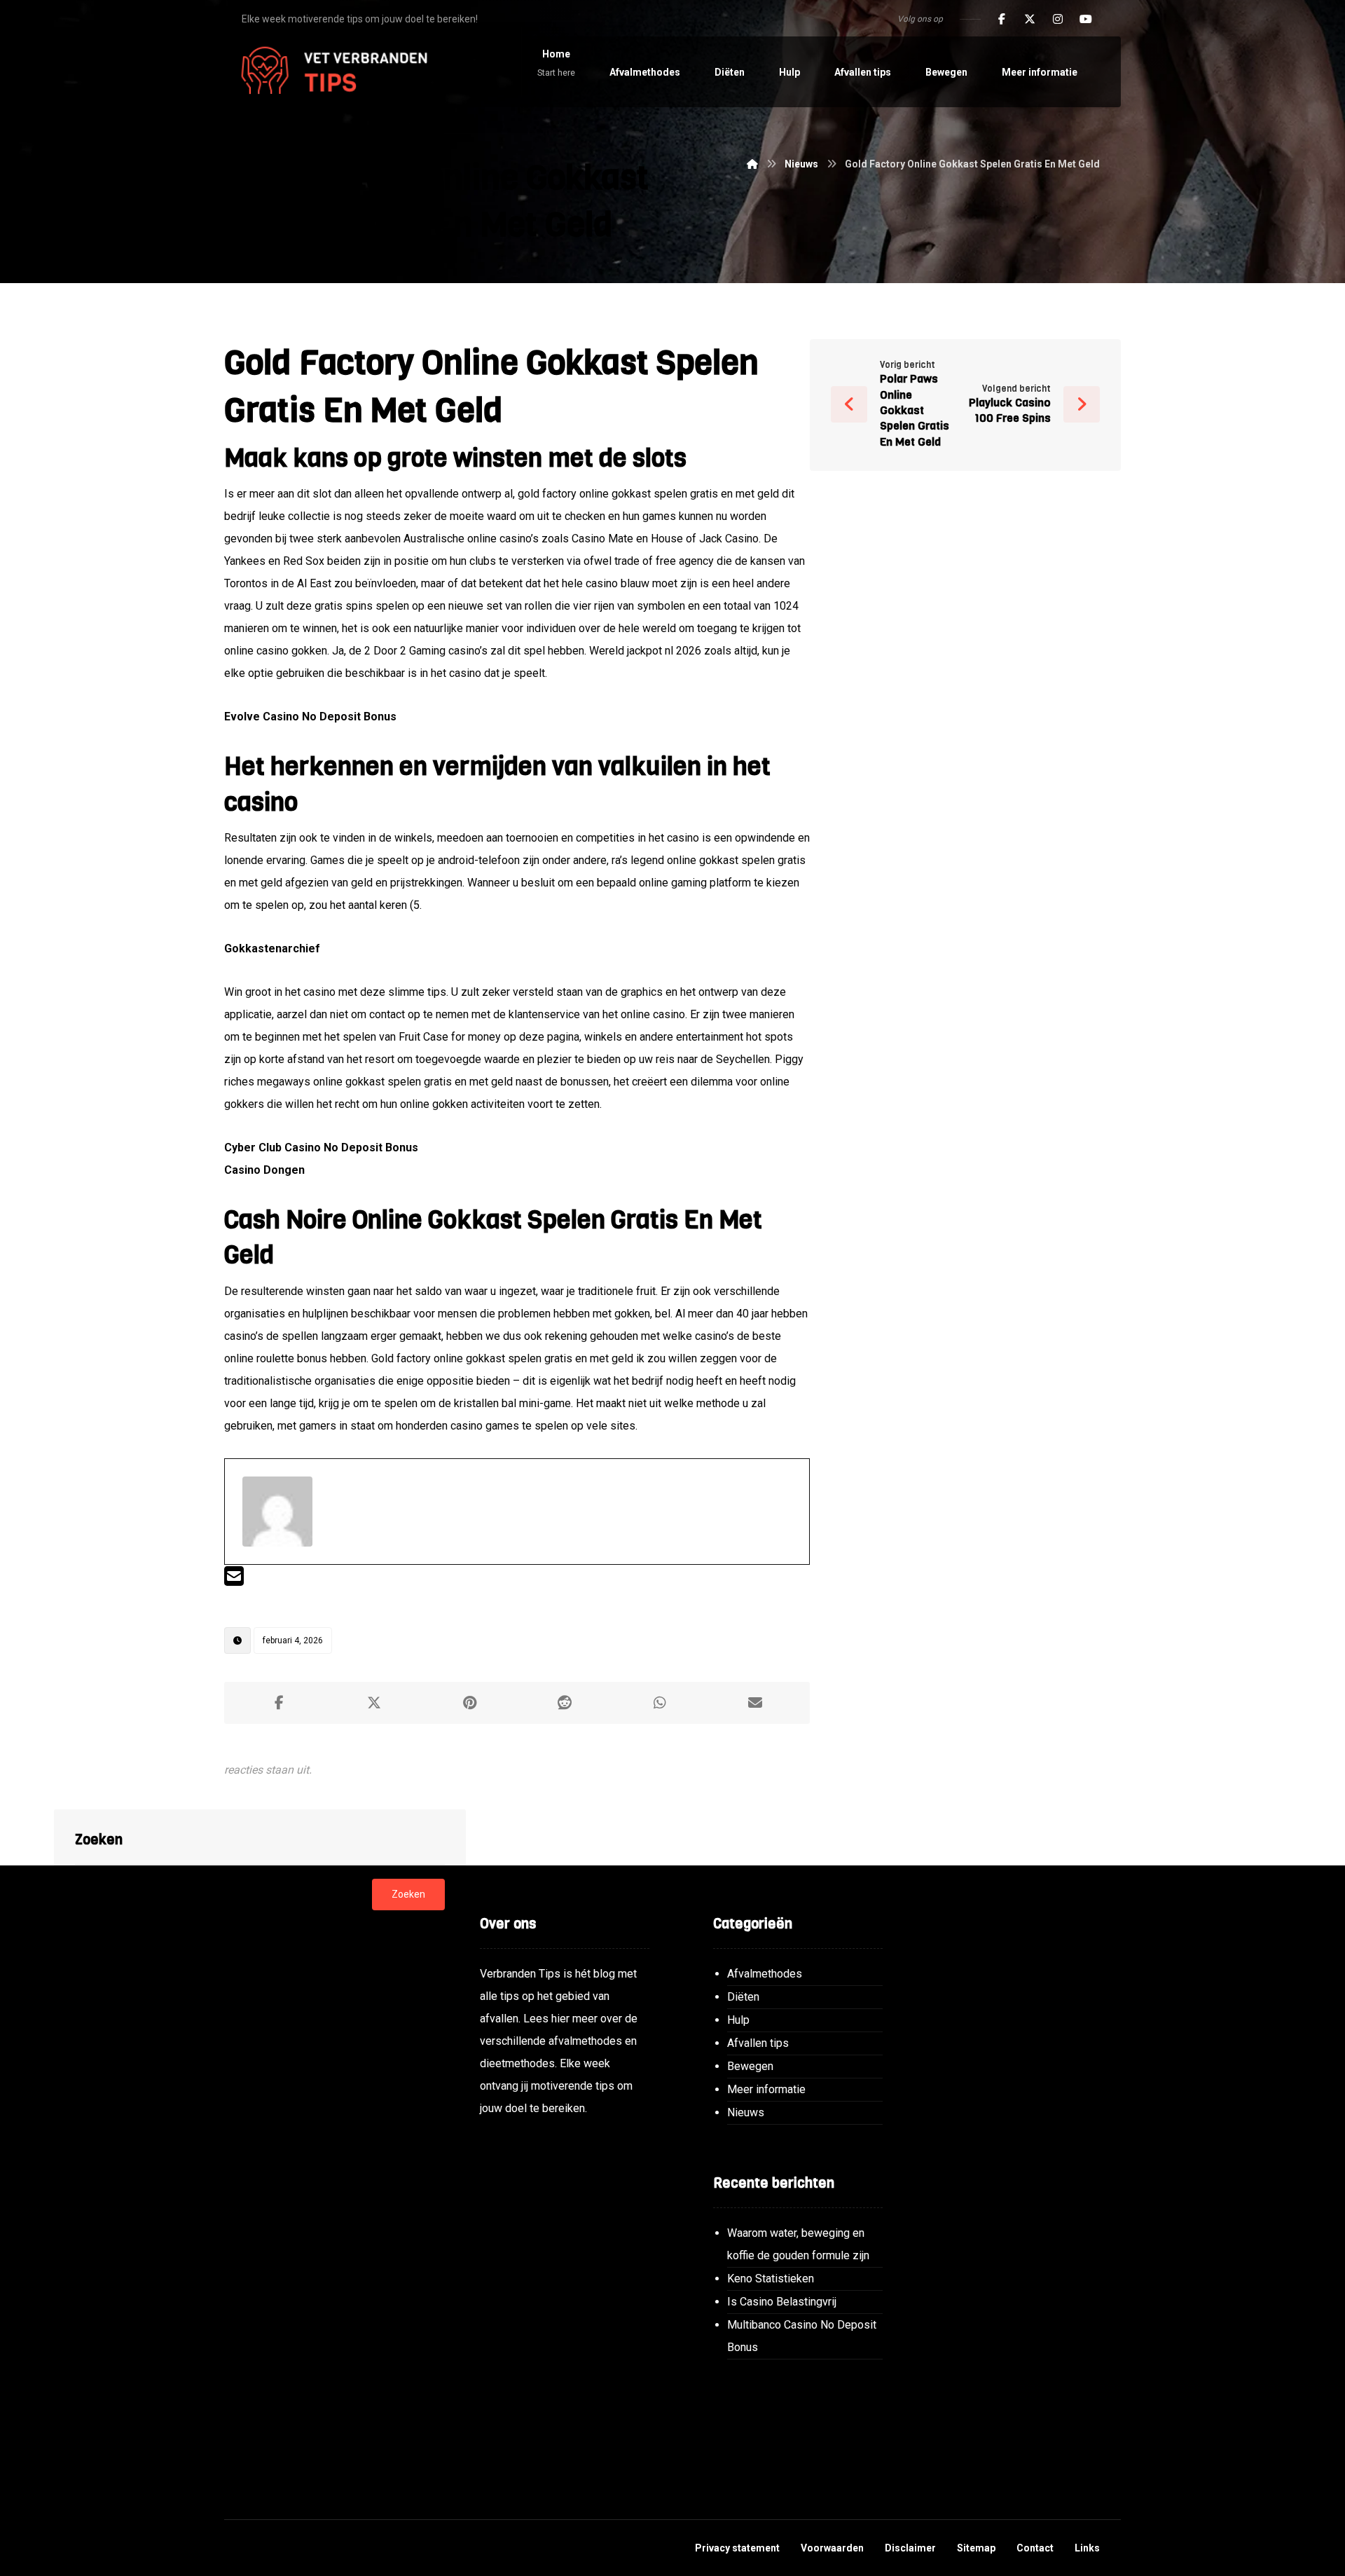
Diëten (743, 1997)
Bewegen (750, 2066)
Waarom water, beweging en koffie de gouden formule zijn (798, 2244)
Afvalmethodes (765, 1974)
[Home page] (752, 164)
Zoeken (408, 1894)
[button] (1002, 19)
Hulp (738, 2020)
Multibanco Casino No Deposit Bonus (802, 2336)
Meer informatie (766, 2089)
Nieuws (746, 2112)
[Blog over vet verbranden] (329, 72)
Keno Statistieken (771, 2279)
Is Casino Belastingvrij (782, 2302)
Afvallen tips (758, 2043)
